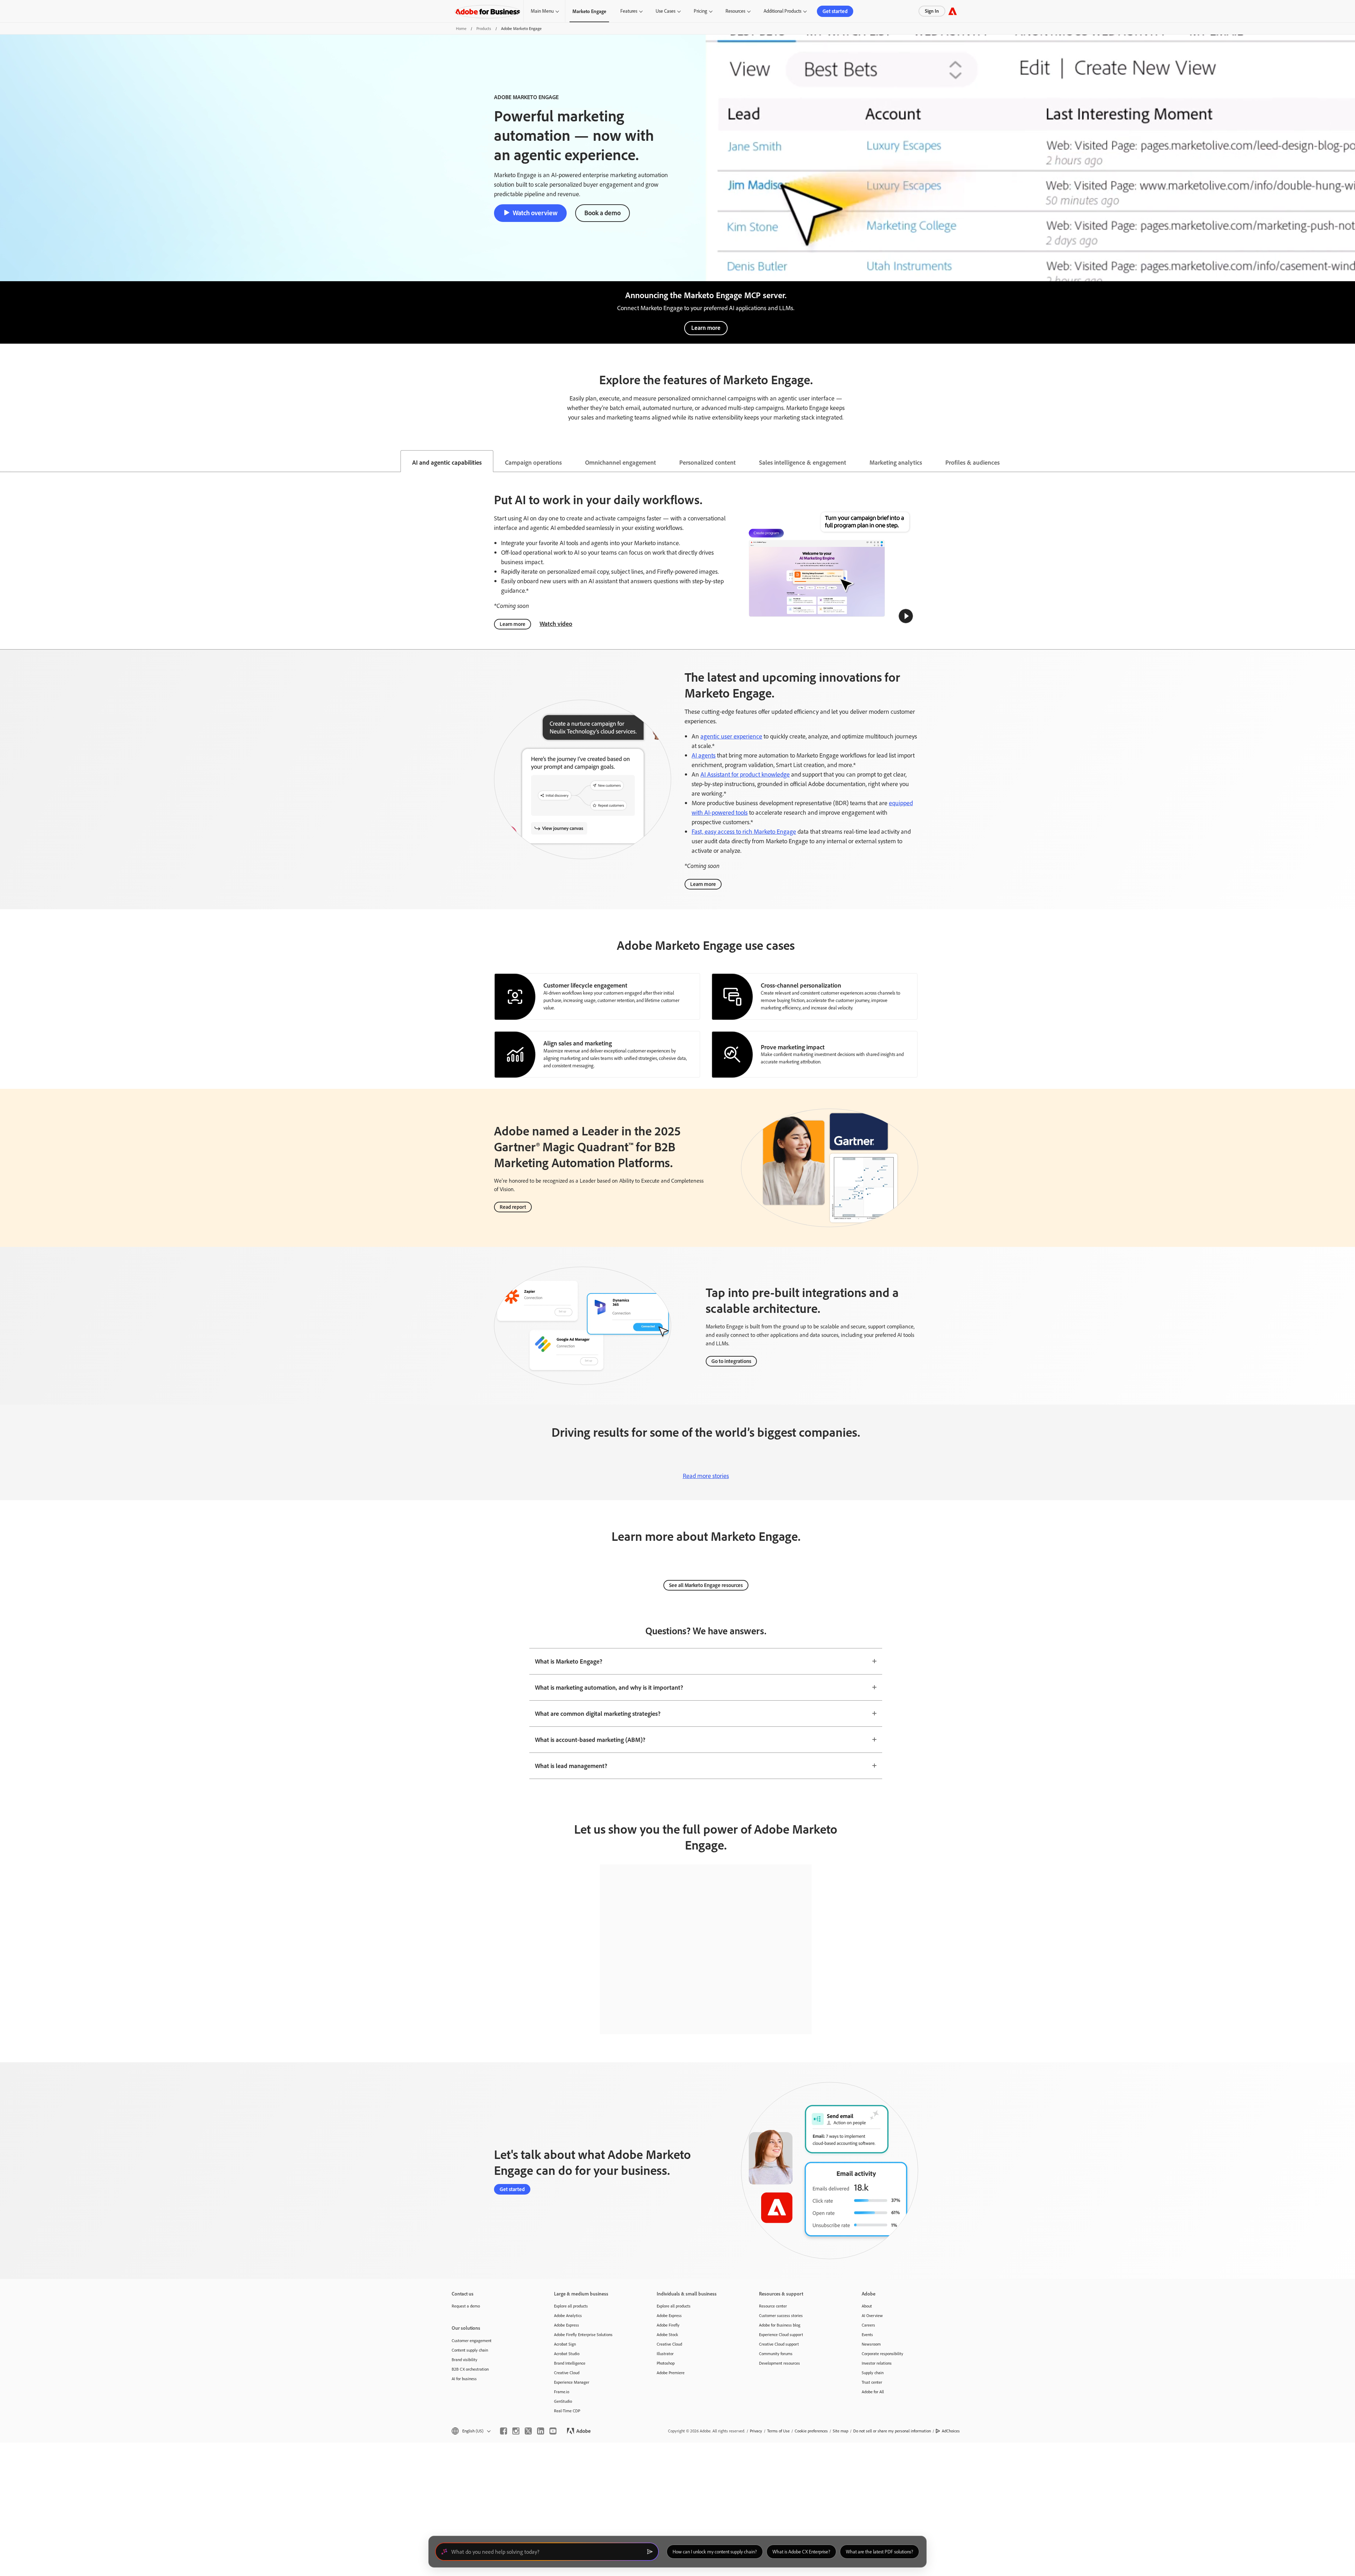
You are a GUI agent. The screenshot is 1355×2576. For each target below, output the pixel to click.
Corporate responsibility (883, 2354)
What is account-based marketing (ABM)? (590, 1739)
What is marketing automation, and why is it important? (609, 1687)
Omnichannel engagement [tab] (621, 462)
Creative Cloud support (779, 2344)
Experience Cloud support (781, 2334)
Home (461, 28)
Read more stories (706, 1476)
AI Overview (872, 2315)
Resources (735, 11)
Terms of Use (778, 2431)
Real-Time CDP (567, 2411)
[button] (906, 616)
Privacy (756, 2431)
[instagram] (516, 2431)
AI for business (464, 2379)
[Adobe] (953, 11)
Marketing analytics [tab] (896, 462)
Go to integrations (731, 1361)
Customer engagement (472, 2340)
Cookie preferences (811, 2431)
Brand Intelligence (570, 2363)
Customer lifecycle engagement (585, 985)
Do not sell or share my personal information (892, 2431)
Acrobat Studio (567, 2354)
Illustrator (665, 2354)
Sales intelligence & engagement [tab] (803, 462)
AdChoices (951, 2431)
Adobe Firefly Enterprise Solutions (583, 2334)
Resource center (773, 2306)
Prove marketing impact (793, 1047)
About (867, 2306)
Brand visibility (465, 2360)
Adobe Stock (667, 2334)
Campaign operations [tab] (533, 462)
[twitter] (528, 2431)
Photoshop (666, 2363)
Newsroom (871, 2344)
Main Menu (542, 11)
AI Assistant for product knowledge (745, 774)
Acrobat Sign (565, 2344)
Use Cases (666, 11)
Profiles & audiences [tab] (972, 462)
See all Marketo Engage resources (706, 1585)
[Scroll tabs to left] (6, 461)
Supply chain (873, 2373)
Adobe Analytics (568, 2315)
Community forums (776, 2354)
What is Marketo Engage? (569, 1661)
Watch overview (535, 213)
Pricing (700, 11)
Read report (513, 1207)
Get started (835, 11)
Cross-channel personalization (801, 985)
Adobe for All (873, 2392)
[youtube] (553, 2431)
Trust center (872, 2382)
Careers (868, 2325)
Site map (841, 2431)
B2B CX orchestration (470, 2369)
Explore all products (571, 2306)
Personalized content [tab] (707, 462)
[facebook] (504, 2431)
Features (629, 11)
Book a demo (603, 213)
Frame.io (562, 2392)
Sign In (932, 11)
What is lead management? (571, 1766)
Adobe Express (567, 2325)
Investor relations (877, 2363)
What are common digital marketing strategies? (598, 1713)
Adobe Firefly (668, 2325)
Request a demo (466, 2306)
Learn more (706, 328)
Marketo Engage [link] (589, 11)
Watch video (556, 623)
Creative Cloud (567, 2373)
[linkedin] (541, 2431)
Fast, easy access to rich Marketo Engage (744, 831)
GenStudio (563, 2401)
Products (484, 28)
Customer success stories (781, 2315)
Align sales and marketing (578, 1043)
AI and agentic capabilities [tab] (447, 462)
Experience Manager (572, 2382)
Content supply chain (470, 2350)
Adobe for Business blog (780, 2325)
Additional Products (782, 11)
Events (867, 2334)
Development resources (779, 2363)
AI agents (704, 755)
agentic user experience (731, 736)
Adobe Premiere (671, 2373)
